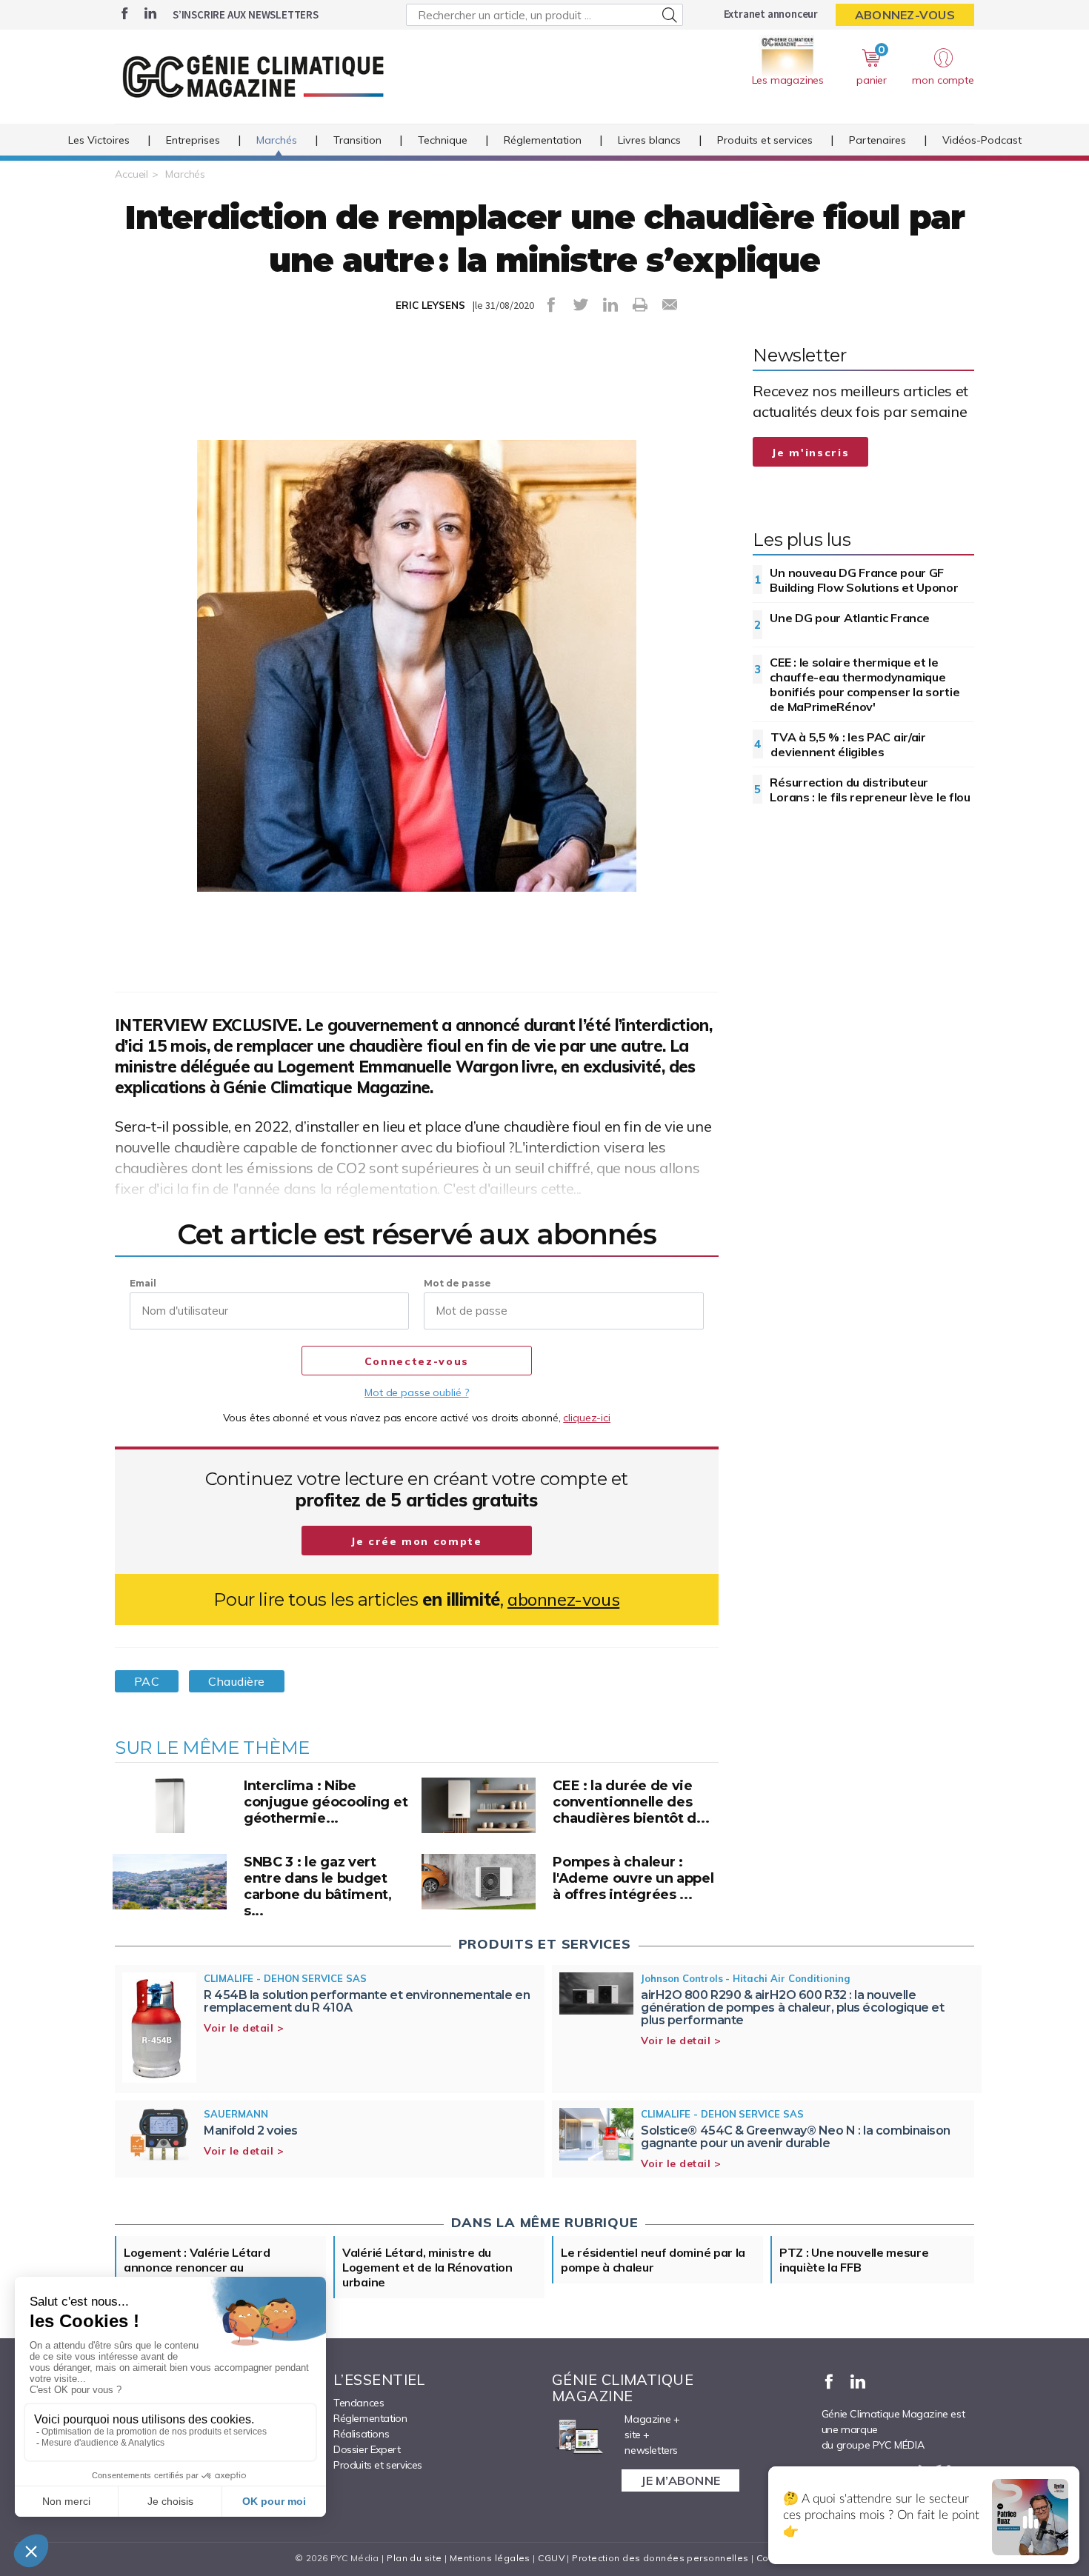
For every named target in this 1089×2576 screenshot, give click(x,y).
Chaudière (236, 1681)
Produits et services (765, 140)
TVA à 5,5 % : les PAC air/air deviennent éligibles (848, 744)
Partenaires (877, 140)
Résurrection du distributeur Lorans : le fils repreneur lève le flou (870, 790)
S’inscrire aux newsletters (246, 14)
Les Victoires (99, 140)
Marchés (277, 140)
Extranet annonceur (771, 14)
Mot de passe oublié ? (416, 1392)
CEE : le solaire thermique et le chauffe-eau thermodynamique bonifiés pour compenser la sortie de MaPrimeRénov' (865, 684)
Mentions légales (490, 2558)
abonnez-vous (563, 1599)
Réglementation (543, 140)
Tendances (359, 2403)
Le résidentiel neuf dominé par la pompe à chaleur (653, 2260)
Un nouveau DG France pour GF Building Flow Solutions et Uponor (864, 580)
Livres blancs (649, 140)
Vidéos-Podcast (982, 140)
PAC (147, 1681)
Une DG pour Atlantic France (849, 618)
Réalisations (361, 2434)
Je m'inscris (810, 453)
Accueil (131, 174)
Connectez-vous (417, 1361)
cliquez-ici (587, 1418)
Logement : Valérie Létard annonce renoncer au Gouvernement (197, 2267)
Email (143, 1283)
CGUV (551, 2558)
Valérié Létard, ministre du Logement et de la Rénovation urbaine (427, 2267)
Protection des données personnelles (660, 2558)
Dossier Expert (367, 2449)
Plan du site (414, 2558)
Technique (443, 140)
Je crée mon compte (417, 1541)
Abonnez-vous (905, 15)
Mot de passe (457, 1283)
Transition (357, 140)
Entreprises (193, 140)
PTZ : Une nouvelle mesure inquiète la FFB (854, 2260)
